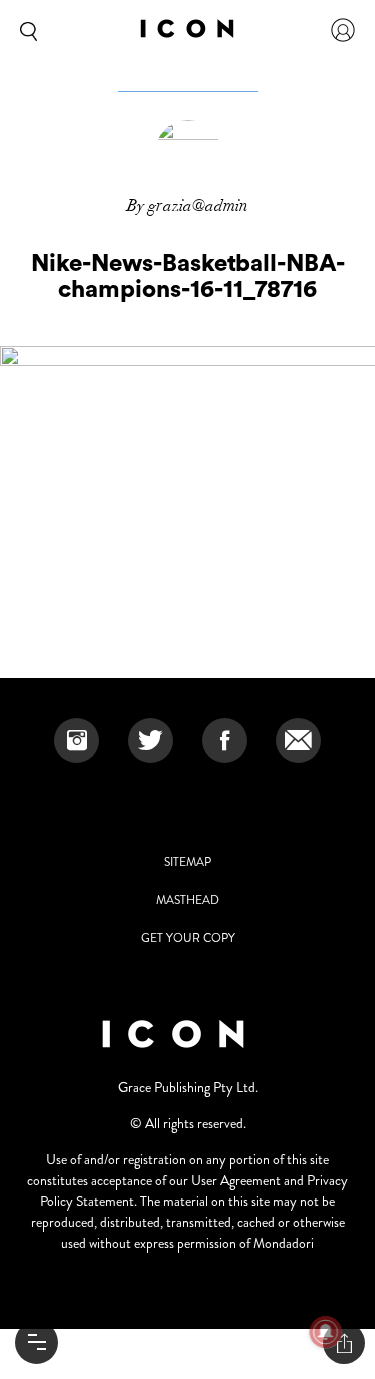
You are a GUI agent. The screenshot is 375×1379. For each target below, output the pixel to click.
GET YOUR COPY (188, 938)
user (343, 30)
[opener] (36, 1342)
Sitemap (187, 862)
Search (25, 30)
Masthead (187, 900)
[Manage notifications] (326, 1332)
